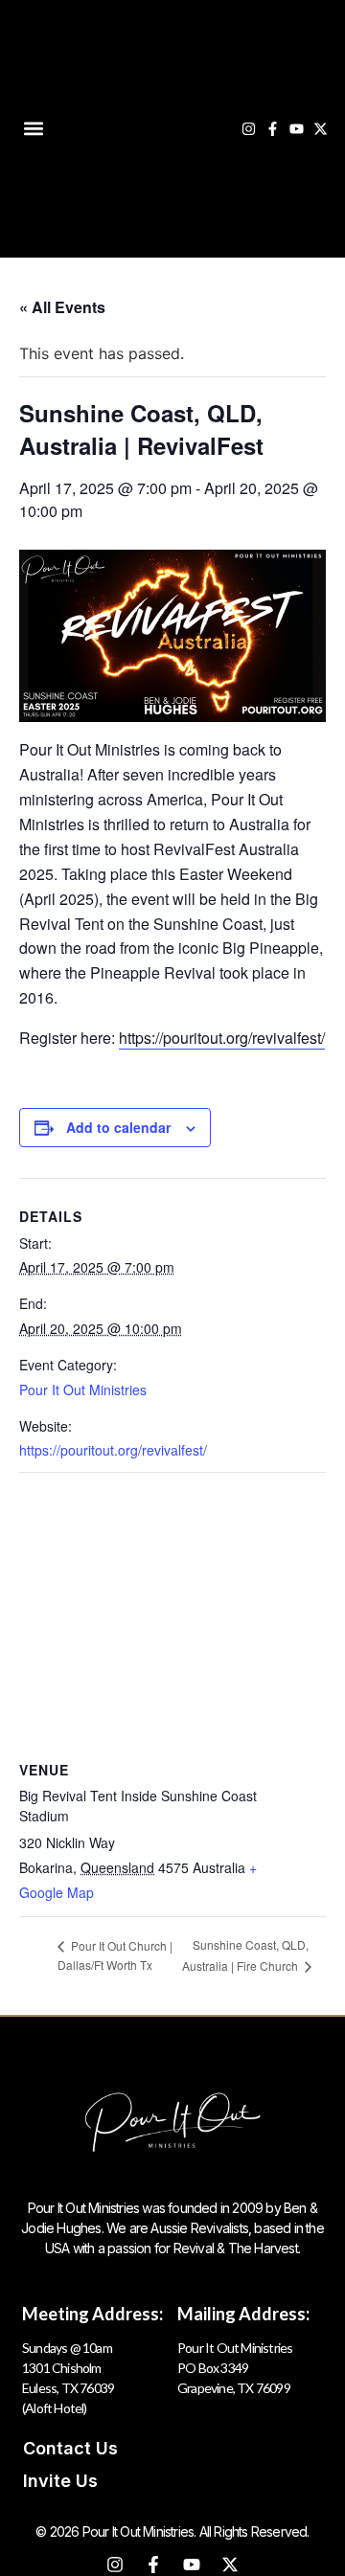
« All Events (62, 307)
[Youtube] (297, 129)
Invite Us (60, 2481)
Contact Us (70, 2448)
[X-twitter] (321, 129)
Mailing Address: (243, 2314)
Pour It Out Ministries (83, 1390)
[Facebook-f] (273, 129)
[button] (33, 129)
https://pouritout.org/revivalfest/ (222, 1038)
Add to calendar (118, 1127)
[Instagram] (249, 129)
